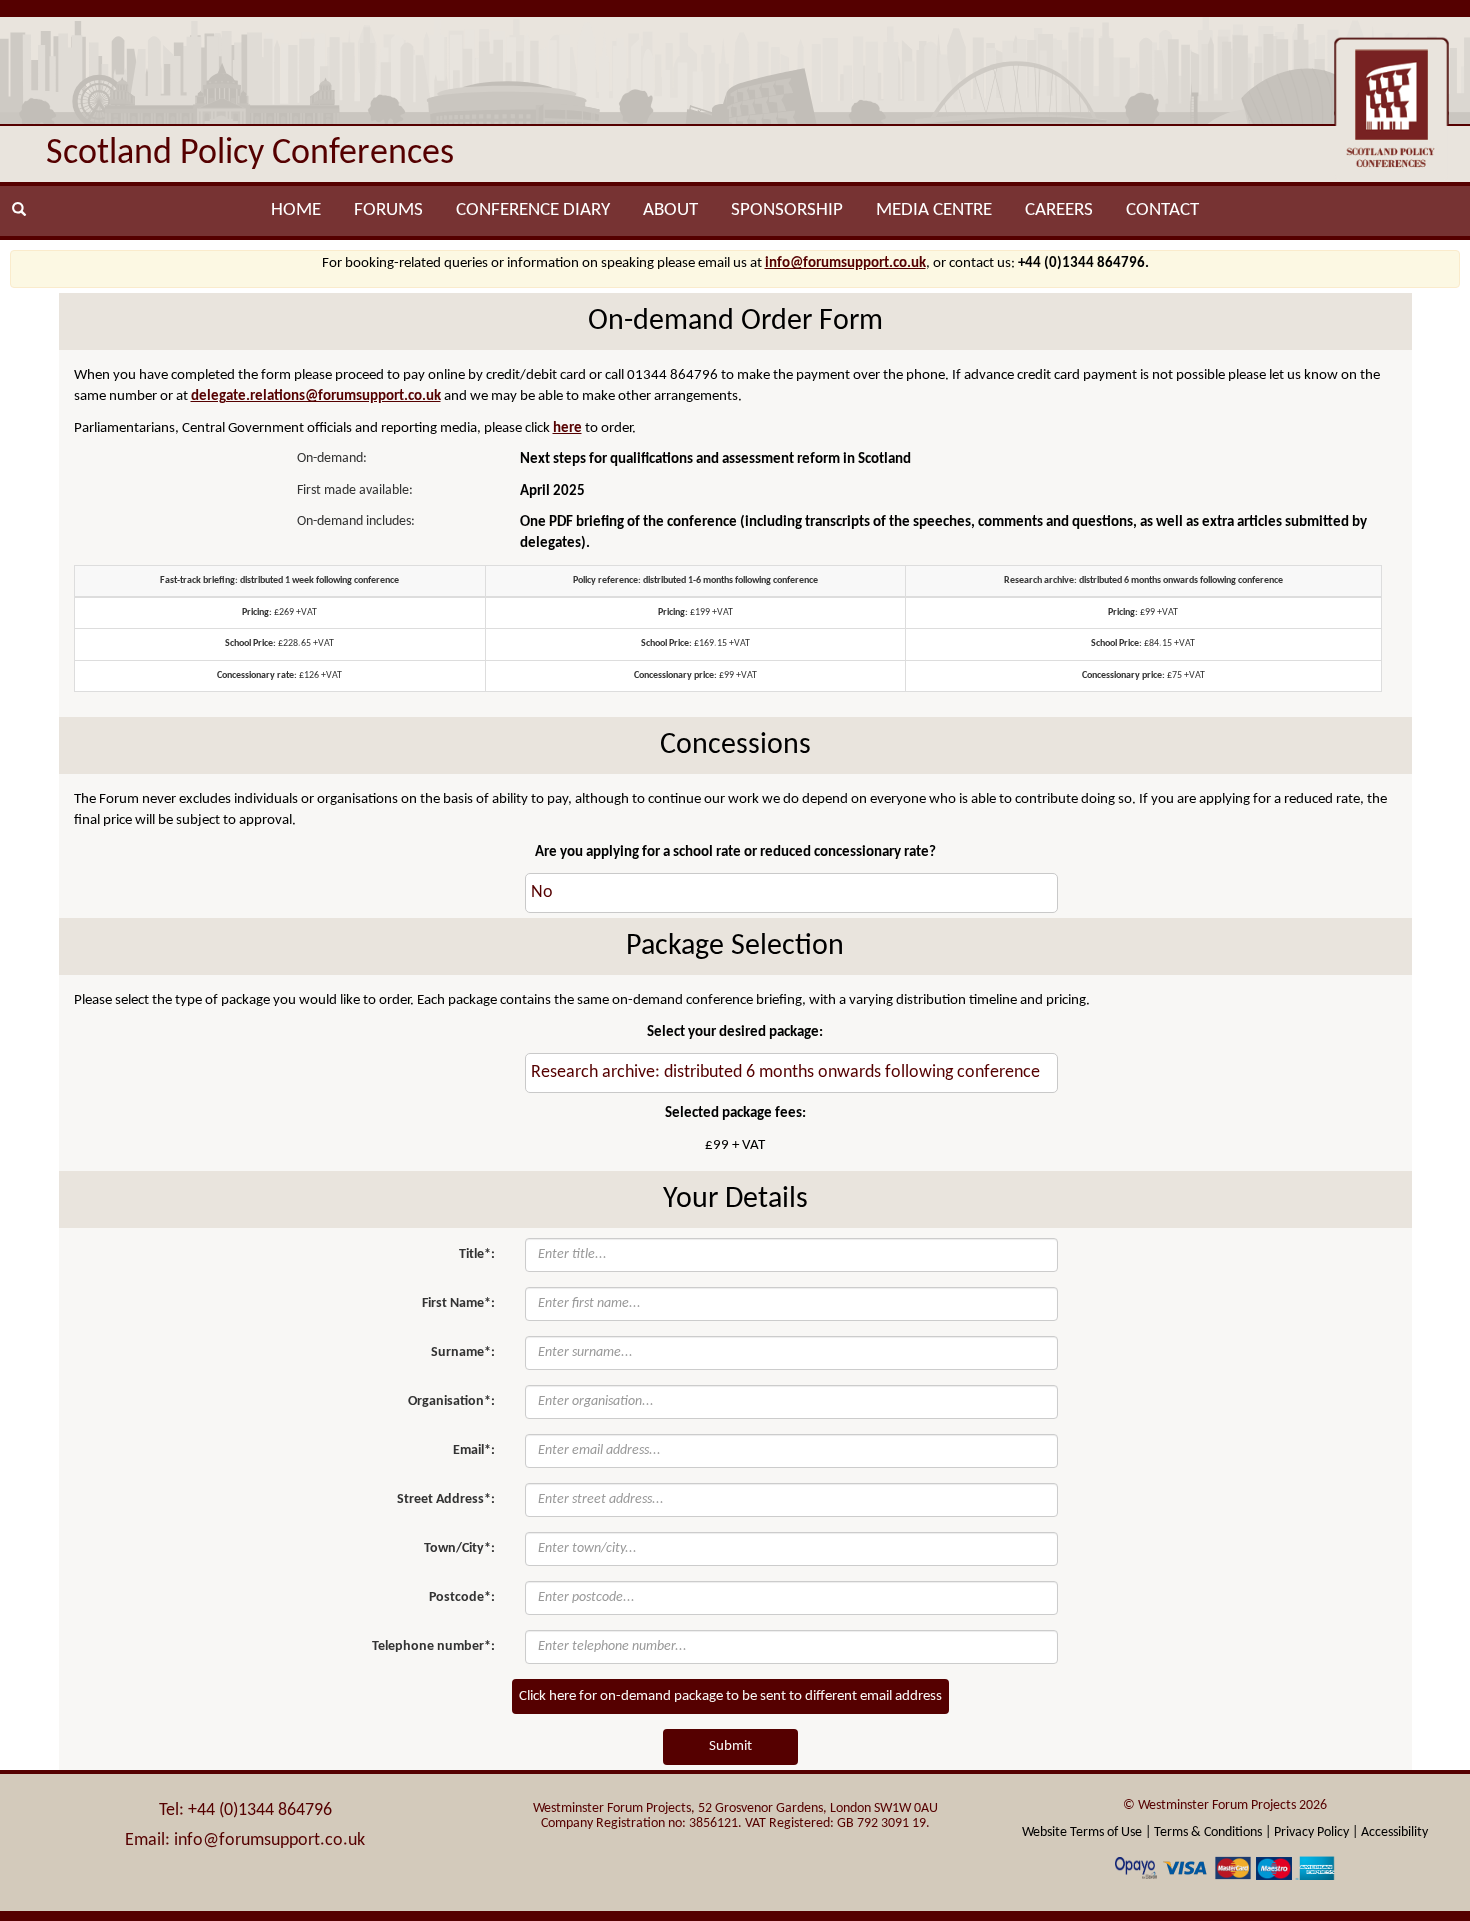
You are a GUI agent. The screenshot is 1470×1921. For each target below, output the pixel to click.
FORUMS (388, 210)
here (567, 428)
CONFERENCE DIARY (533, 210)
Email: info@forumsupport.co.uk (245, 1840)
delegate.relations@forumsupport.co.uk (316, 396)
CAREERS (1059, 210)
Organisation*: (451, 1401)
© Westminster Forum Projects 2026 (1225, 1805)
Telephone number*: (433, 1646)
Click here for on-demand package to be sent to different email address (730, 1696)
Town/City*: (459, 1548)
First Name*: (458, 1303)
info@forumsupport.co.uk (845, 263)
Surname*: (463, 1352)
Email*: (474, 1450)
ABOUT (670, 210)
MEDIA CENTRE (934, 210)
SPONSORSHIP (787, 210)
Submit (730, 1746)
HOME (296, 210)
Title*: (477, 1254)
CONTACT (1162, 210)
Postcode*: (462, 1597)
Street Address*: (446, 1499)
